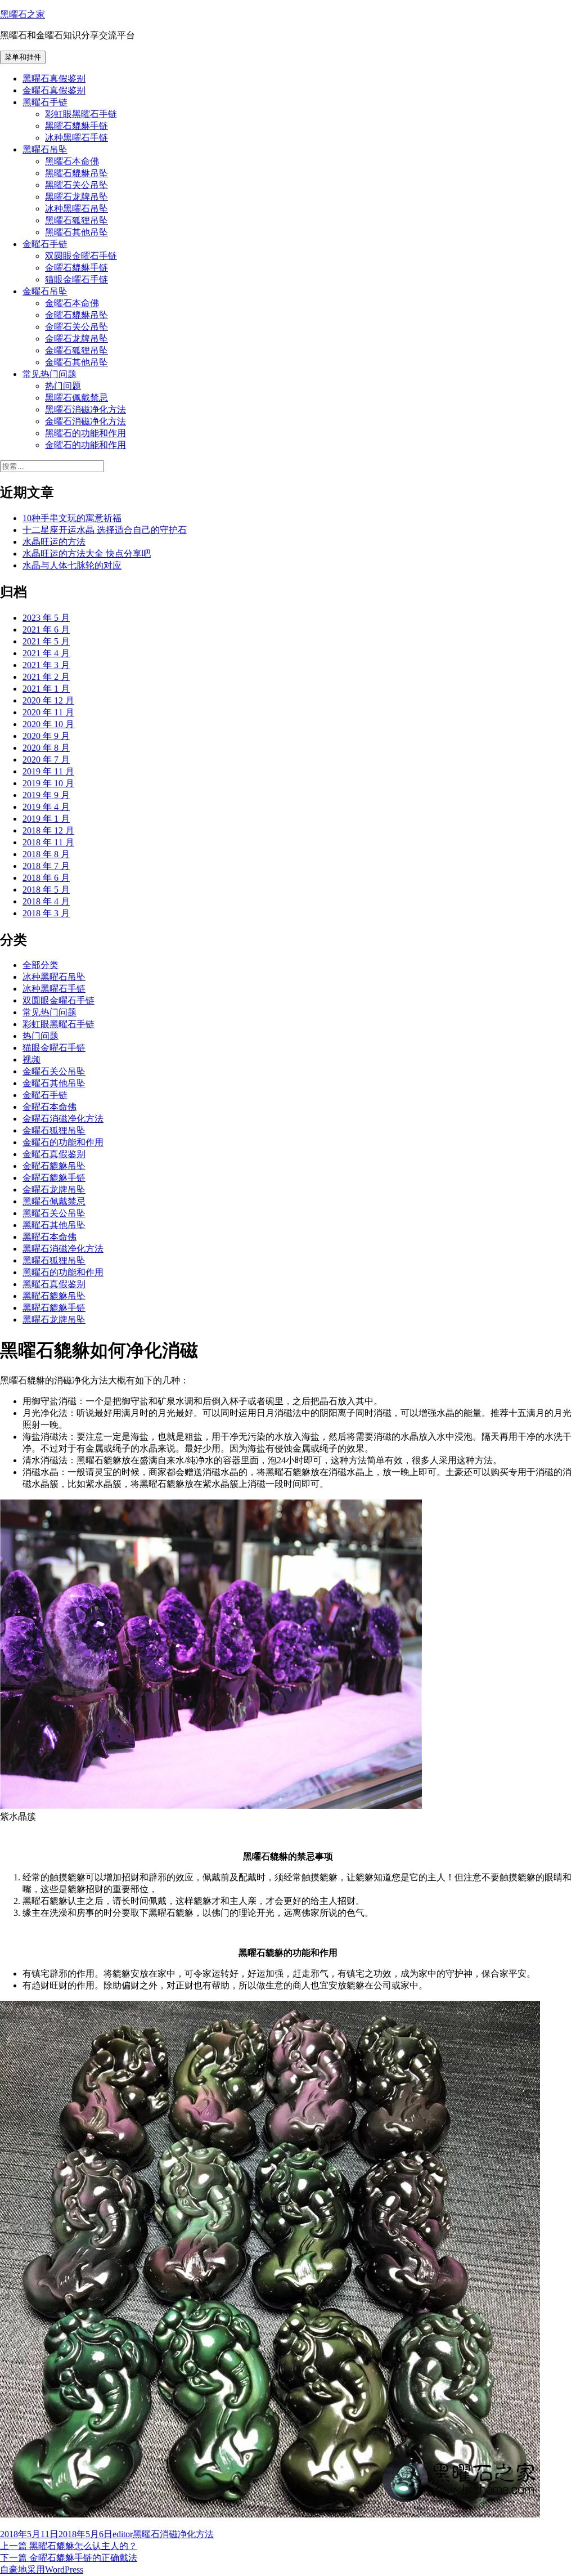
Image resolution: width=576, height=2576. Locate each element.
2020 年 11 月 (48, 712)
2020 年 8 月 (46, 748)
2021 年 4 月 (46, 653)
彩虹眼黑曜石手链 (81, 114)
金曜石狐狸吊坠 (76, 350)
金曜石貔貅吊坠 (76, 315)
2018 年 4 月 (46, 901)
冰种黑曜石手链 (76, 138)
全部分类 (40, 965)
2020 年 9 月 (46, 736)
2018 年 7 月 (46, 866)
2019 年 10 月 (48, 783)
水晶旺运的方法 (54, 542)
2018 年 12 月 (48, 830)
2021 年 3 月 (46, 665)
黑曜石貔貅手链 (76, 126)
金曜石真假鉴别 (54, 90)
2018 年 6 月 (46, 878)
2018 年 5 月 (46, 890)
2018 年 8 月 (46, 854)
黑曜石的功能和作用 (85, 433)
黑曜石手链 (45, 102)
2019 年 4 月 (46, 807)
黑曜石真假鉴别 (54, 79)
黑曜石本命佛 (72, 161)
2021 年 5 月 (46, 641)
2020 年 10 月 (48, 724)
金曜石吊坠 (45, 291)
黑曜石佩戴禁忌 (76, 398)
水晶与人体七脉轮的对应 (72, 565)
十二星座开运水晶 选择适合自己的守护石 (105, 530)
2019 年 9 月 (46, 795)
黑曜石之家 (22, 14)
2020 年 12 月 (48, 700)
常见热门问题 (49, 374)
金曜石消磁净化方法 (85, 421)
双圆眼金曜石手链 (81, 256)
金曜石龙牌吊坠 (76, 339)
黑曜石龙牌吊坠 (76, 197)
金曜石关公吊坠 (76, 327)
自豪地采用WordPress (42, 2570)
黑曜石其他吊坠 (76, 232)
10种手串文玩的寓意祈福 (72, 518)
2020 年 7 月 (46, 760)
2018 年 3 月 (46, 913)
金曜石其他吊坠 (76, 362)
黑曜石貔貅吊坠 (76, 173)
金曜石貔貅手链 (76, 268)
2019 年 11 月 (48, 771)
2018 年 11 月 (48, 842)
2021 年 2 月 (46, 677)
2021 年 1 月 (46, 689)
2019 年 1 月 (46, 819)
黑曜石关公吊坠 (76, 185)
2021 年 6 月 (46, 630)
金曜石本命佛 (72, 303)
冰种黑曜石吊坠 (76, 209)
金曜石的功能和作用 (85, 445)
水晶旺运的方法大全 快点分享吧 (87, 554)
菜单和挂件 (23, 57)
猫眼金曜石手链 (76, 279)
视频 (31, 1059)
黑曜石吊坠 (45, 149)
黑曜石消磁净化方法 (85, 409)
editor (123, 2534)
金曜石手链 (45, 244)
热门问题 (63, 386)
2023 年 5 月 (46, 618)
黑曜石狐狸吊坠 (76, 220)
